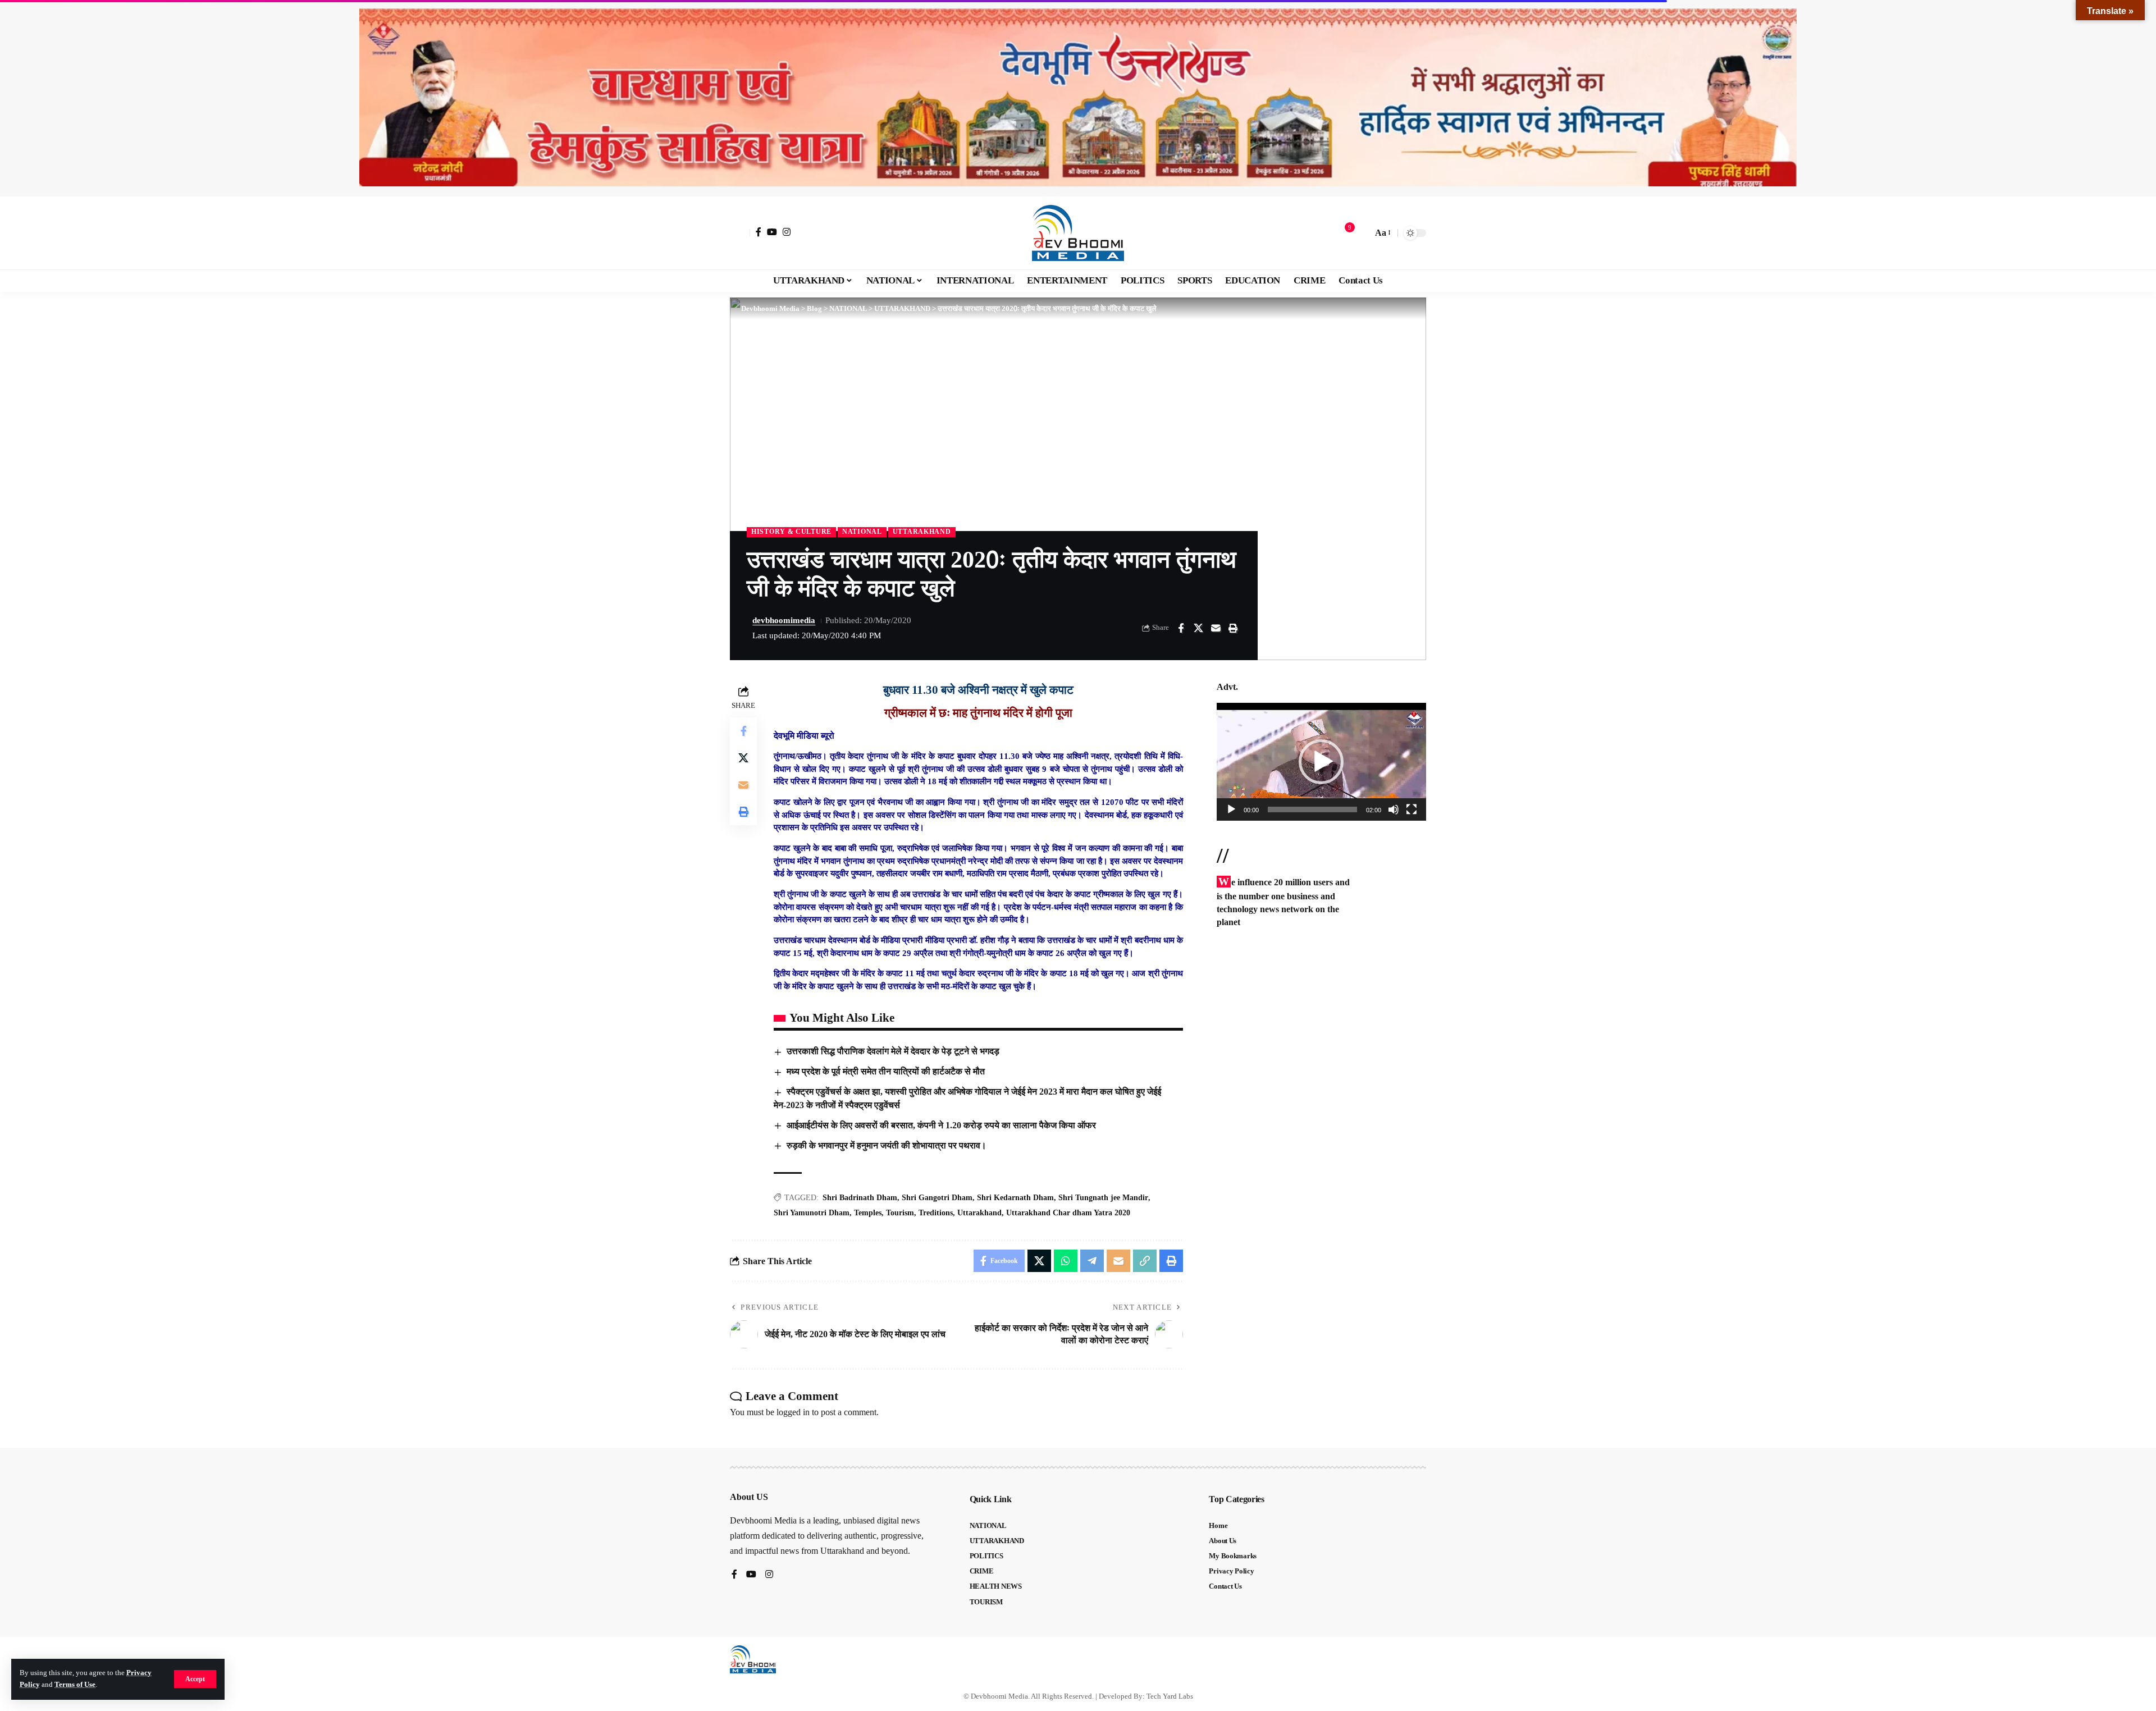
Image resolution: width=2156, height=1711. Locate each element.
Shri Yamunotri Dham (812, 1213)
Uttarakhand (979, 1213)
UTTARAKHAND (922, 532)
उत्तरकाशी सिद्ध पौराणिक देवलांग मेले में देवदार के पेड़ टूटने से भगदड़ (893, 1051)
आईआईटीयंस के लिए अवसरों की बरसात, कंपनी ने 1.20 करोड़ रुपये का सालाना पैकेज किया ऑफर (941, 1125)
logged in (793, 1412)
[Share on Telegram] (1092, 1261)
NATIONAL (862, 532)
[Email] (1216, 628)
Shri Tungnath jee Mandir (1103, 1198)
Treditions (936, 1213)
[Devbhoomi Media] (1078, 233)
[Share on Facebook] (1181, 628)
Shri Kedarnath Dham (1015, 1198)
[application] (1321, 762)
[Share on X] (1198, 628)
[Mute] (1394, 809)
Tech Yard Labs (1170, 1696)
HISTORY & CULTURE (791, 532)
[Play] (1231, 809)
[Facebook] (759, 232)
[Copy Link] (1145, 1261)
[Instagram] (787, 232)
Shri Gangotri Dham (937, 1198)
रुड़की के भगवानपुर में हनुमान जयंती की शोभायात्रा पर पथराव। (887, 1145)
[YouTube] (772, 232)
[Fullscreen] (1412, 809)
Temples (868, 1213)
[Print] (1233, 628)
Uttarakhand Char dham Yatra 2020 (1068, 1213)
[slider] (1312, 809)
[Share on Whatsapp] (1066, 1261)
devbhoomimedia (784, 620)
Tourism (900, 1213)
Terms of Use (75, 1685)
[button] (195, 1679)
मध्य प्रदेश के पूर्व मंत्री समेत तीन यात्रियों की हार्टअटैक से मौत (886, 1071)
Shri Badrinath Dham (860, 1198)
